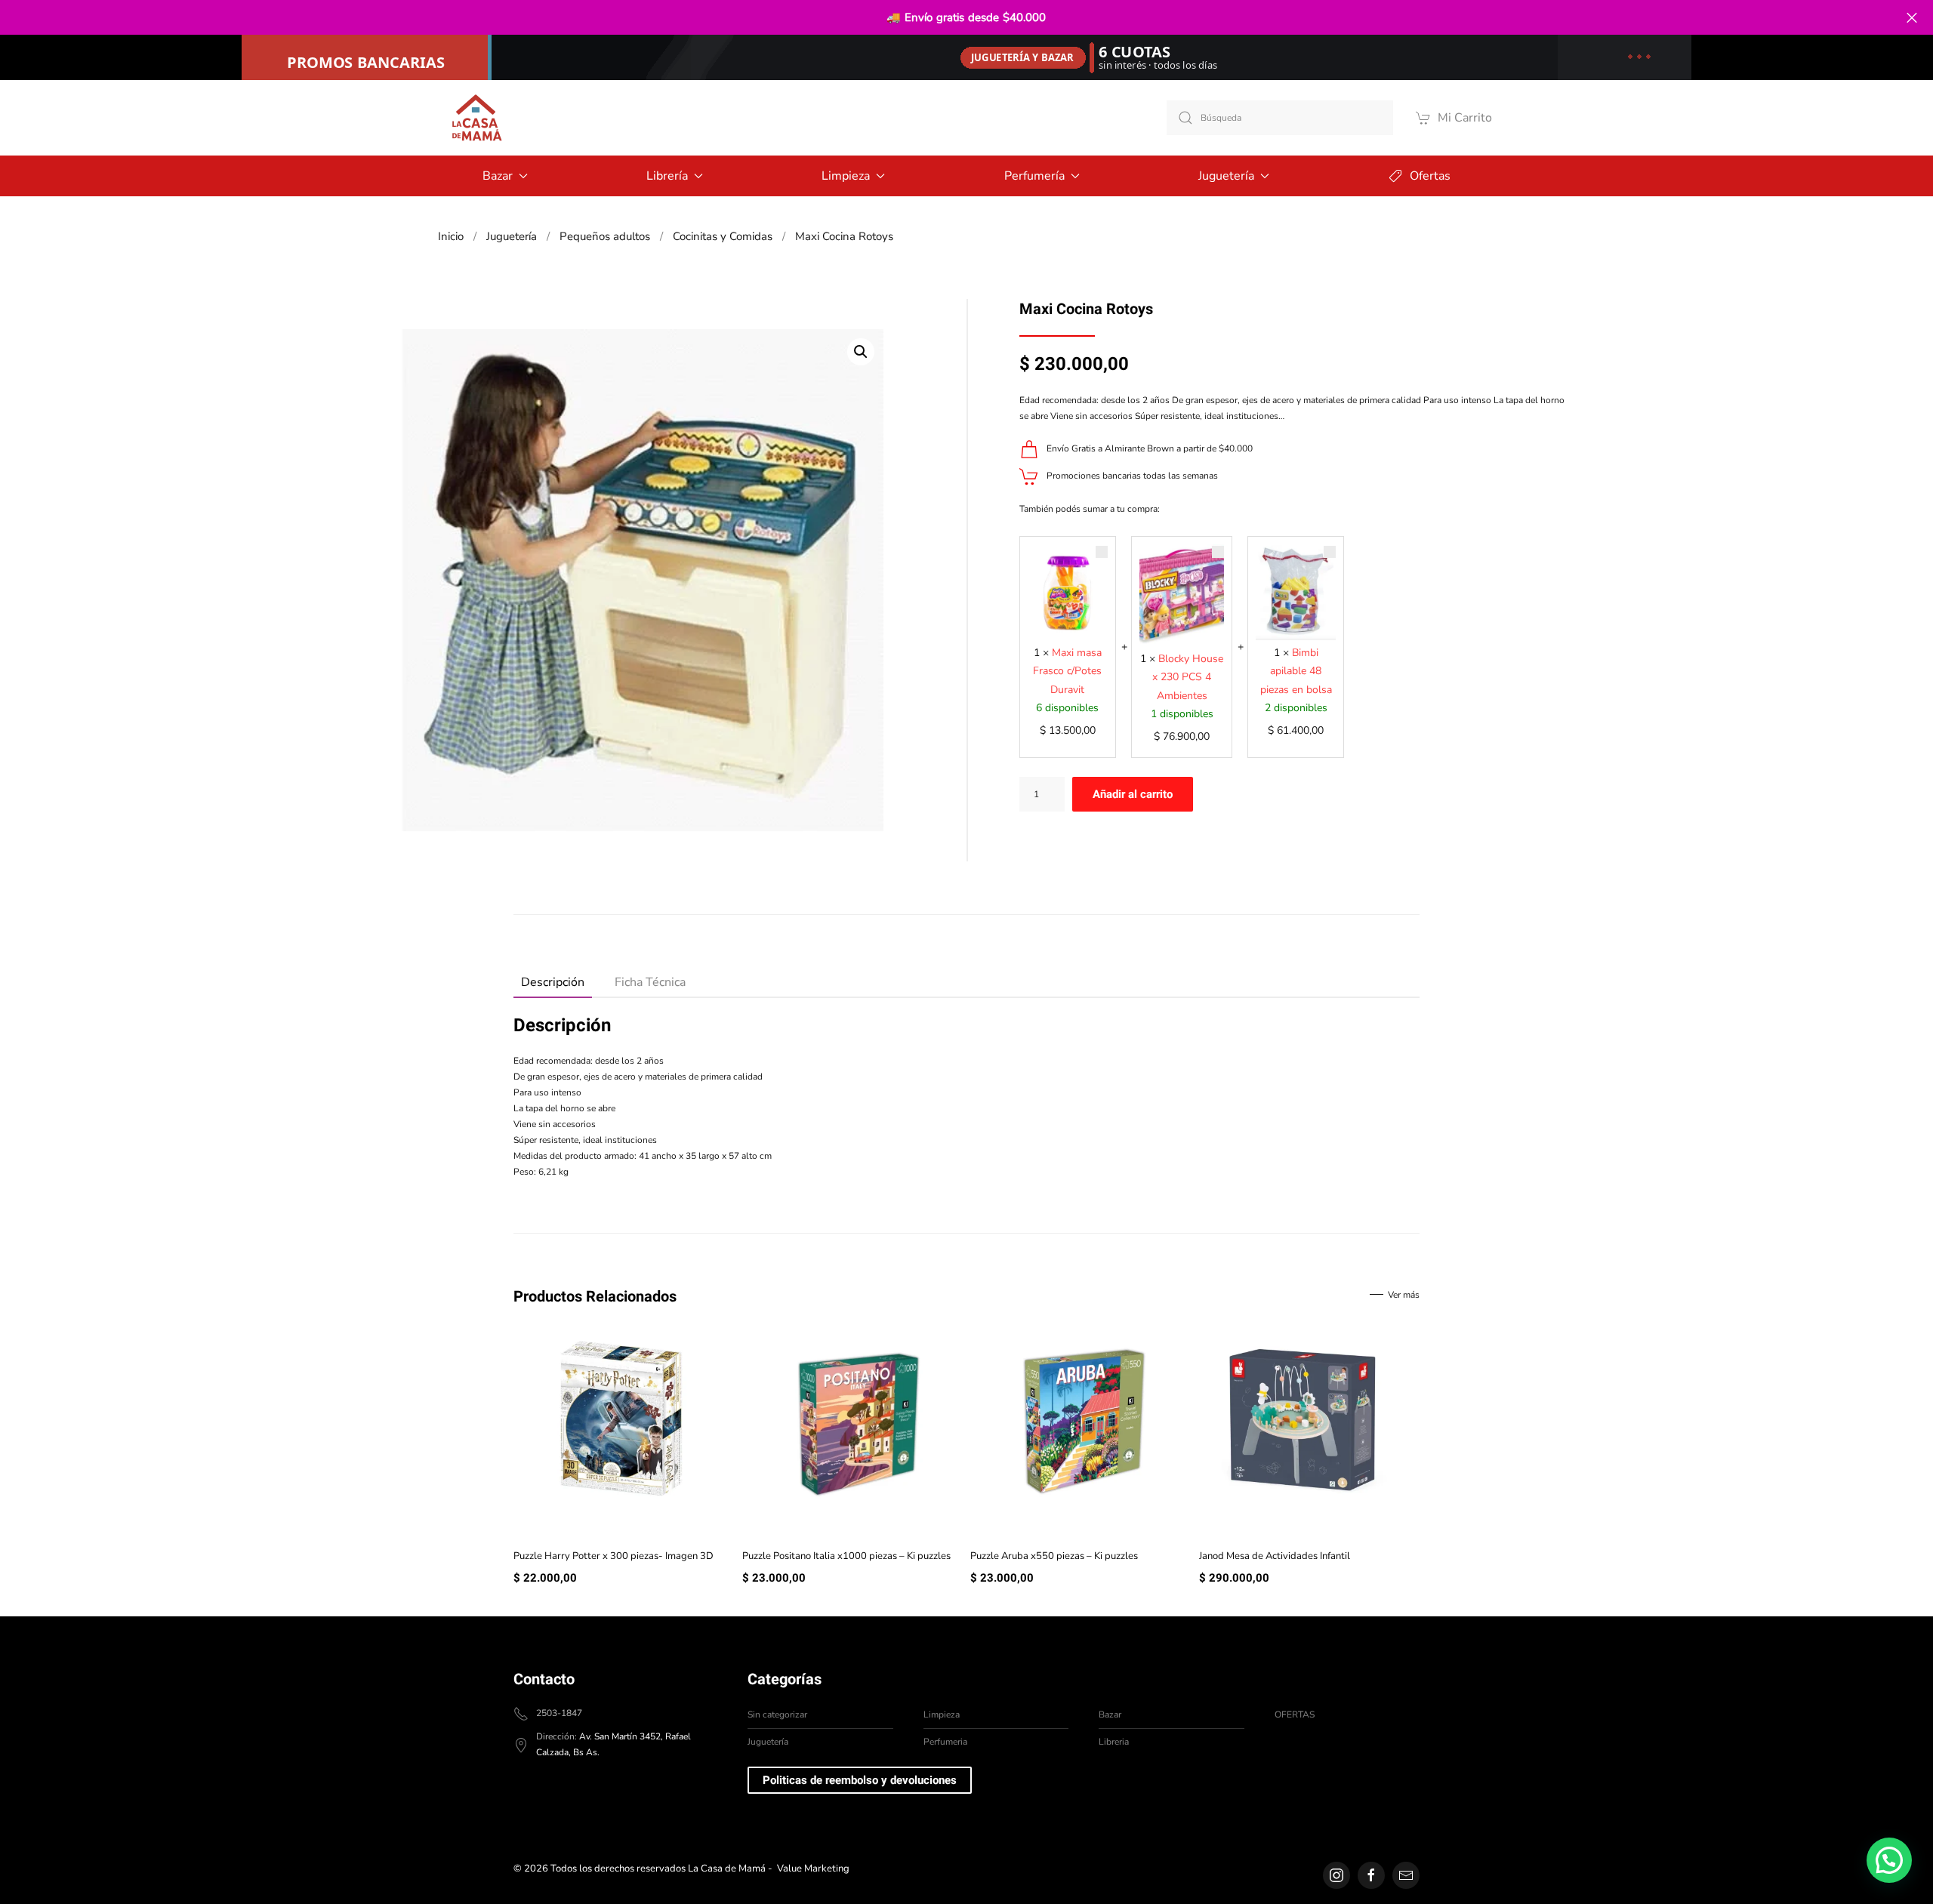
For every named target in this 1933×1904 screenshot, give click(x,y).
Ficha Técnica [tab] (650, 982)
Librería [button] (667, 176)
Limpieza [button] (846, 176)
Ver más (1404, 1295)
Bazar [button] (498, 176)
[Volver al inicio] (476, 118)
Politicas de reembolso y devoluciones (860, 1780)
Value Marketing (813, 1869)
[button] (861, 352)
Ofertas (1430, 176)
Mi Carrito (1465, 118)
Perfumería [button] (1034, 176)
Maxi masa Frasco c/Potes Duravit (1067, 671)
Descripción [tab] (553, 982)
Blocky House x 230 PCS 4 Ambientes (1188, 677)
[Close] (1911, 18)
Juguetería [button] (1226, 176)
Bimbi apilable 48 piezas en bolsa (1296, 671)
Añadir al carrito (1133, 794)
